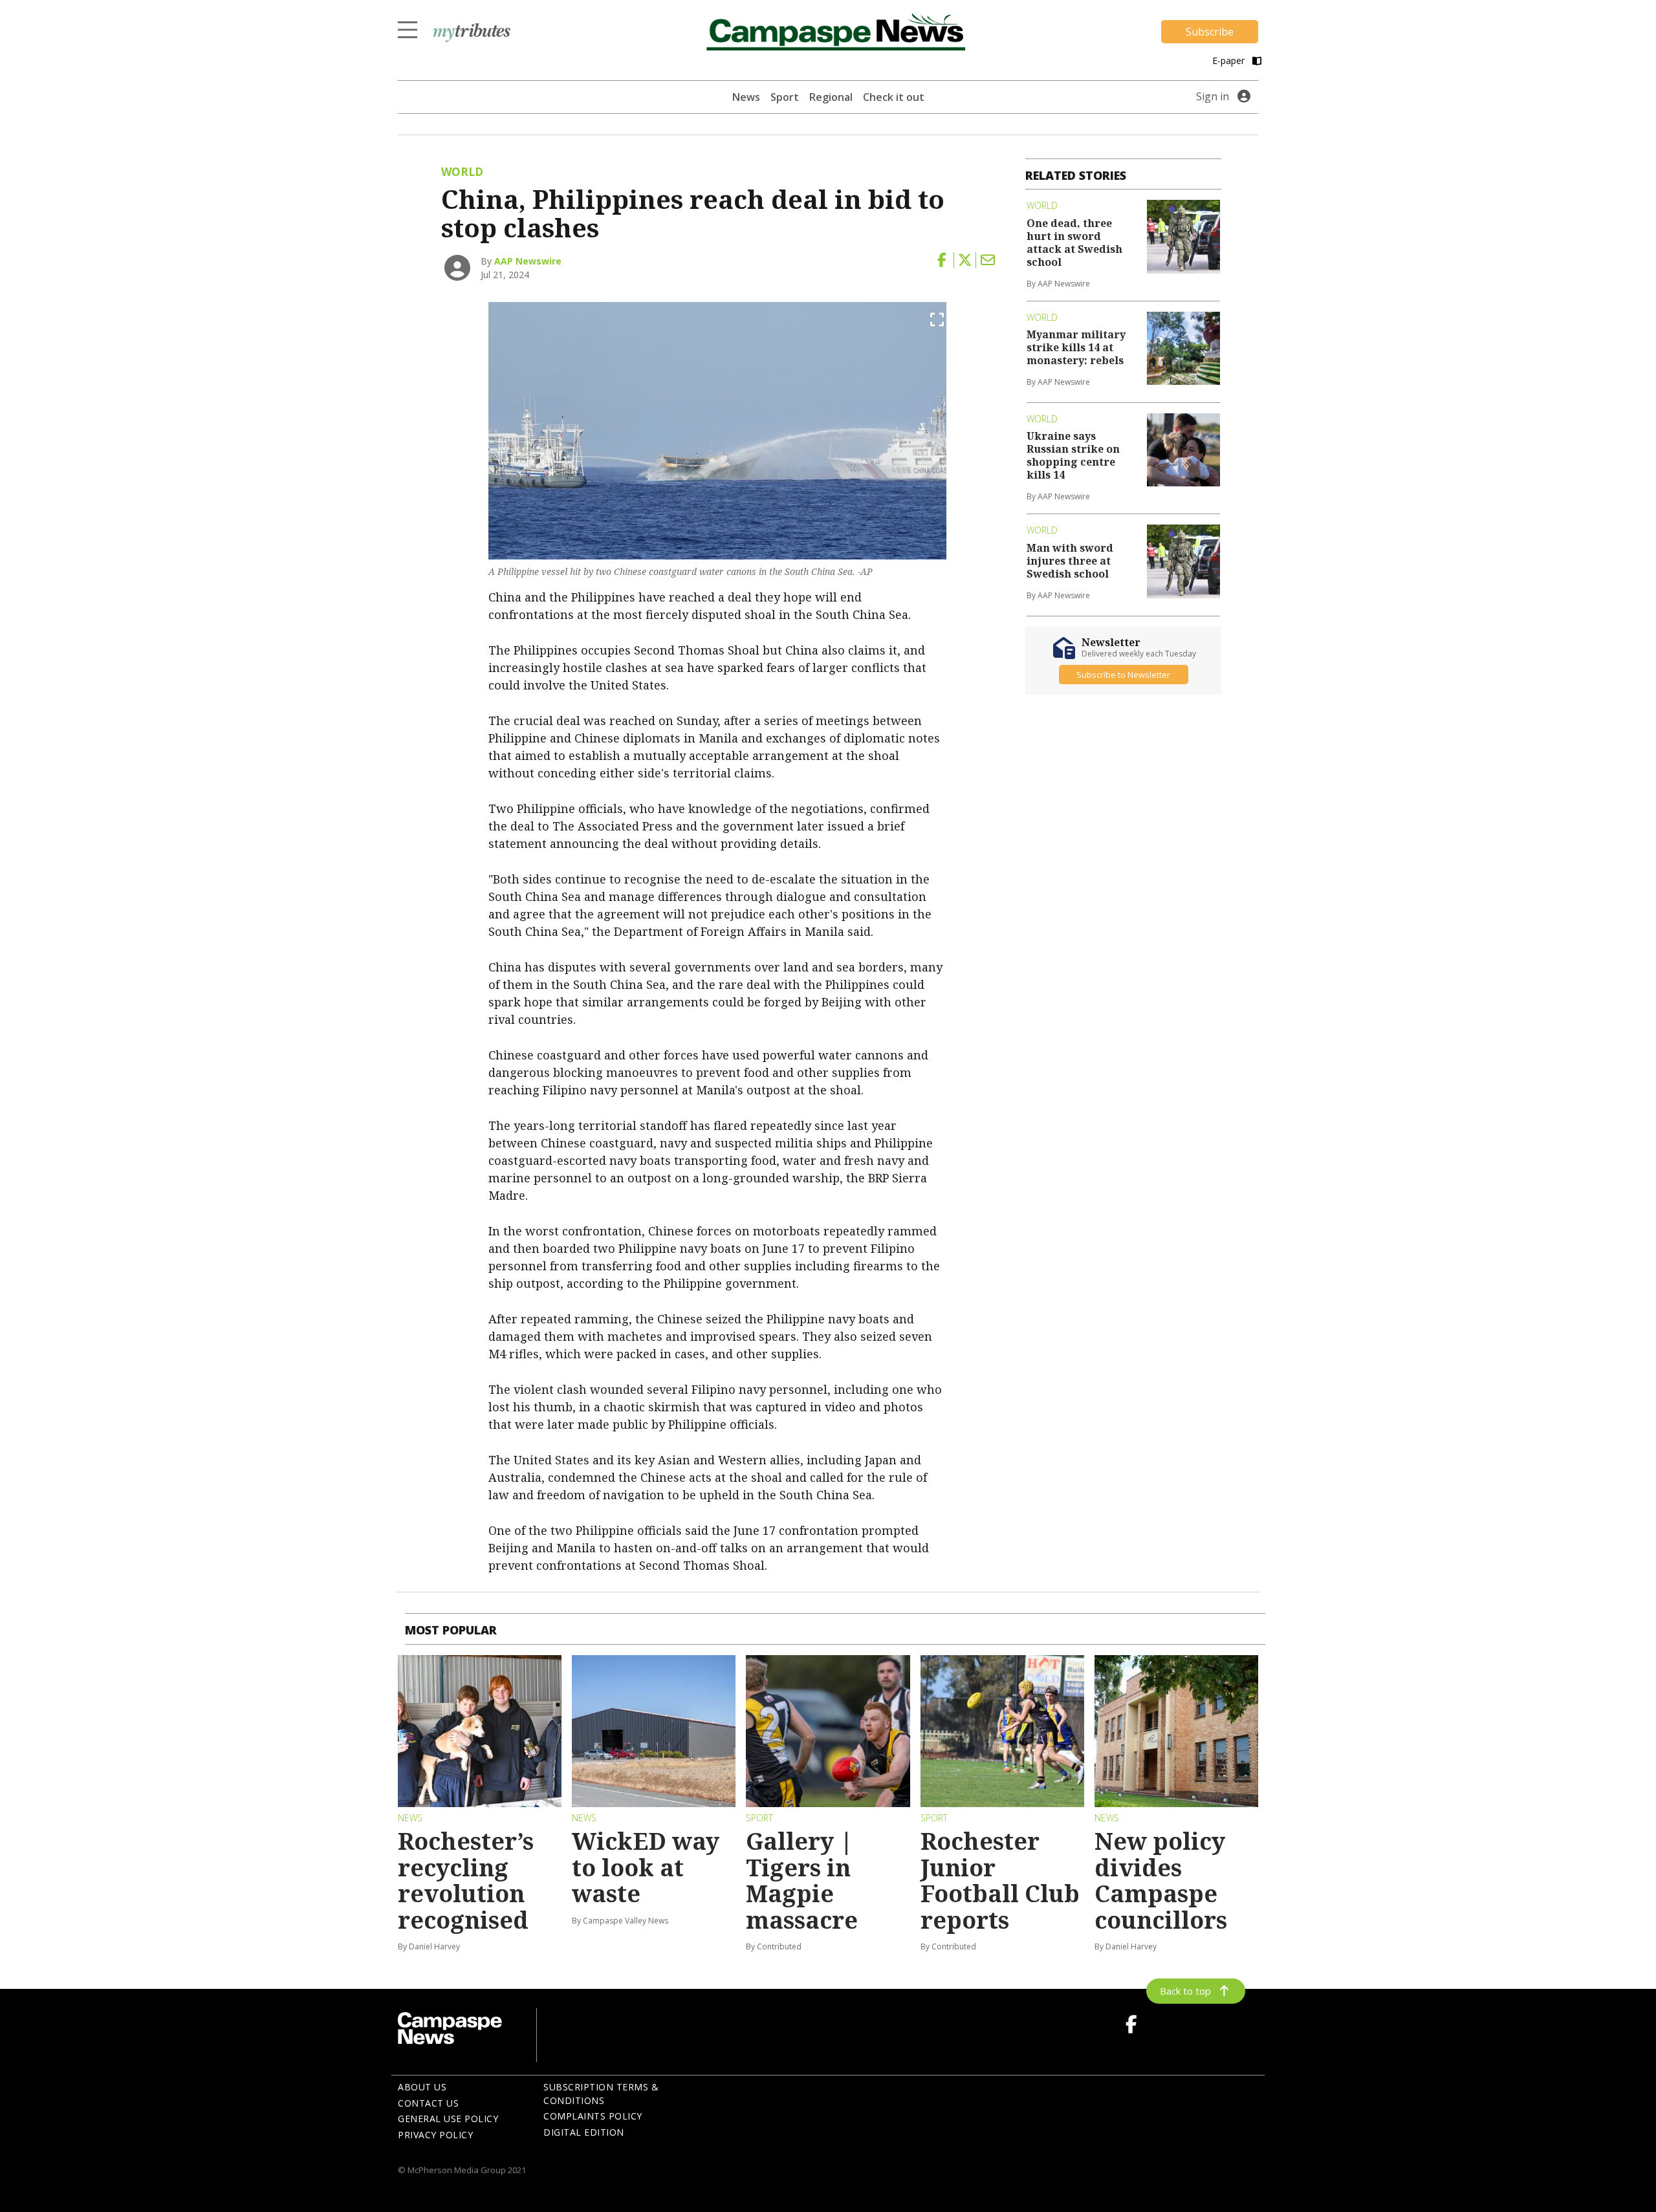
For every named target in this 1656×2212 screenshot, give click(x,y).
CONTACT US (428, 2103)
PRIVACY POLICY (435, 2135)
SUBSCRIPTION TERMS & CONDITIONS (601, 2094)
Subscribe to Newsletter (1123, 675)
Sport (785, 97)
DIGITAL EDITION (584, 2132)
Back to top (1185, 1991)
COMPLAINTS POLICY (593, 2116)
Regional (831, 97)
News (746, 97)
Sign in (1213, 96)
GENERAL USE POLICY (448, 2119)
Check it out (894, 97)
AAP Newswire (528, 261)
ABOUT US (422, 2087)
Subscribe (1210, 32)
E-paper (1230, 60)
